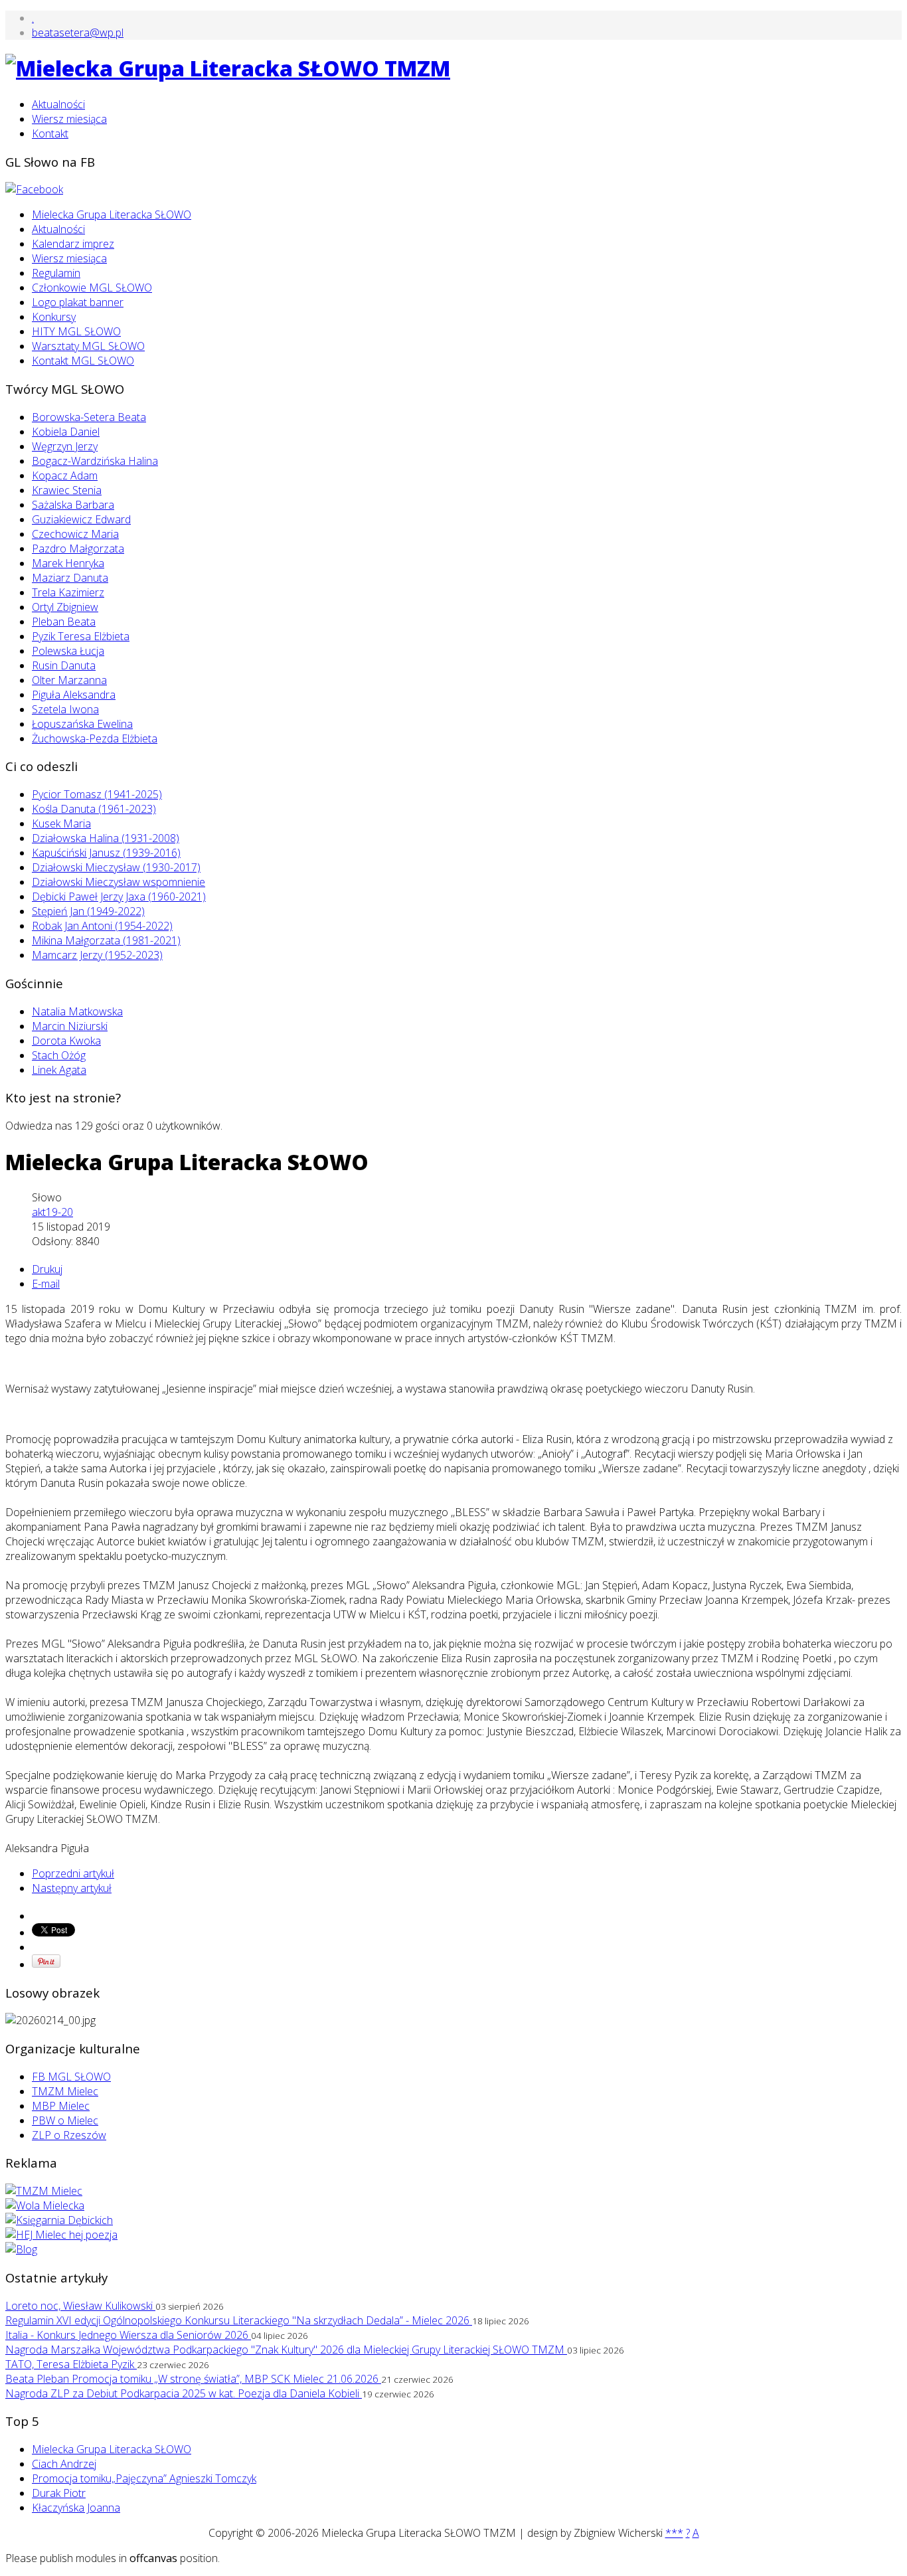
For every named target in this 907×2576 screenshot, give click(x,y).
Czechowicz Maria (75, 534)
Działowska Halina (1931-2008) (106, 838)
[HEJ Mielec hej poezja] (61, 2235)
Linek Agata (59, 1070)
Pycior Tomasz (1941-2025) (97, 794)
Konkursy (54, 317)
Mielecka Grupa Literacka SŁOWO (112, 215)
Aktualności (58, 104)
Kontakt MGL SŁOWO (83, 361)
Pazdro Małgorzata (78, 549)
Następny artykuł (72, 1888)
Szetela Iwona (65, 709)
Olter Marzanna (69, 680)
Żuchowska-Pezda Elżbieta (95, 738)
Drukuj (47, 1269)
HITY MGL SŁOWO (76, 331)
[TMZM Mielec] (44, 2191)
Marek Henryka (68, 563)
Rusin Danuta (64, 665)
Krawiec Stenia (67, 490)
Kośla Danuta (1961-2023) (94, 809)
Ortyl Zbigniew (65, 607)
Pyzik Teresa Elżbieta (81, 636)
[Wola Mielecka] (45, 2205)
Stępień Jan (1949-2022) (88, 911)
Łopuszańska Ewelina (82, 724)
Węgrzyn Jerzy (65, 446)
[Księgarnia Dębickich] (59, 2220)
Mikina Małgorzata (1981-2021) (106, 940)
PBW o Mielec (65, 2120)
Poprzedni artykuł (73, 1873)
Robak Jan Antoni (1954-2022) (102, 926)
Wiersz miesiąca (69, 119)
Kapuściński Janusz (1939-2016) (106, 853)
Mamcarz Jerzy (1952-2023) (97, 955)
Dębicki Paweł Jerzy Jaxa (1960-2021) (119, 897)
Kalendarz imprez (73, 244)
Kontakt (50, 133)
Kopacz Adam (65, 475)
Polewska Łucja (68, 651)
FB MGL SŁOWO (71, 2077)
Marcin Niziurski (70, 1026)
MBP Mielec (61, 2106)
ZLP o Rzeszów (69, 2135)
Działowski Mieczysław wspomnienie (119, 882)
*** (674, 2533)
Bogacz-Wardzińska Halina (95, 461)
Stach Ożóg (59, 1055)
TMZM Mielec (65, 2091)
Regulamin (56, 273)
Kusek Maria (61, 823)
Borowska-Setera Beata (89, 417)
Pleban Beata (64, 622)
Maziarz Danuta (70, 578)
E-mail (46, 1284)
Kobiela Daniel (66, 432)
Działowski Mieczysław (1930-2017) (116, 867)
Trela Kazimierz (68, 592)
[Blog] (21, 2249)
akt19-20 (52, 1212)
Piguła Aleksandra (74, 695)
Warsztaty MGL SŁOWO (88, 346)
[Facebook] (34, 189)
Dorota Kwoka (66, 1041)
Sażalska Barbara (73, 505)
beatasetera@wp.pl (78, 33)
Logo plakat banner (78, 302)
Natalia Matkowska (77, 1011)
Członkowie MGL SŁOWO (92, 288)
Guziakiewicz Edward (81, 519)
